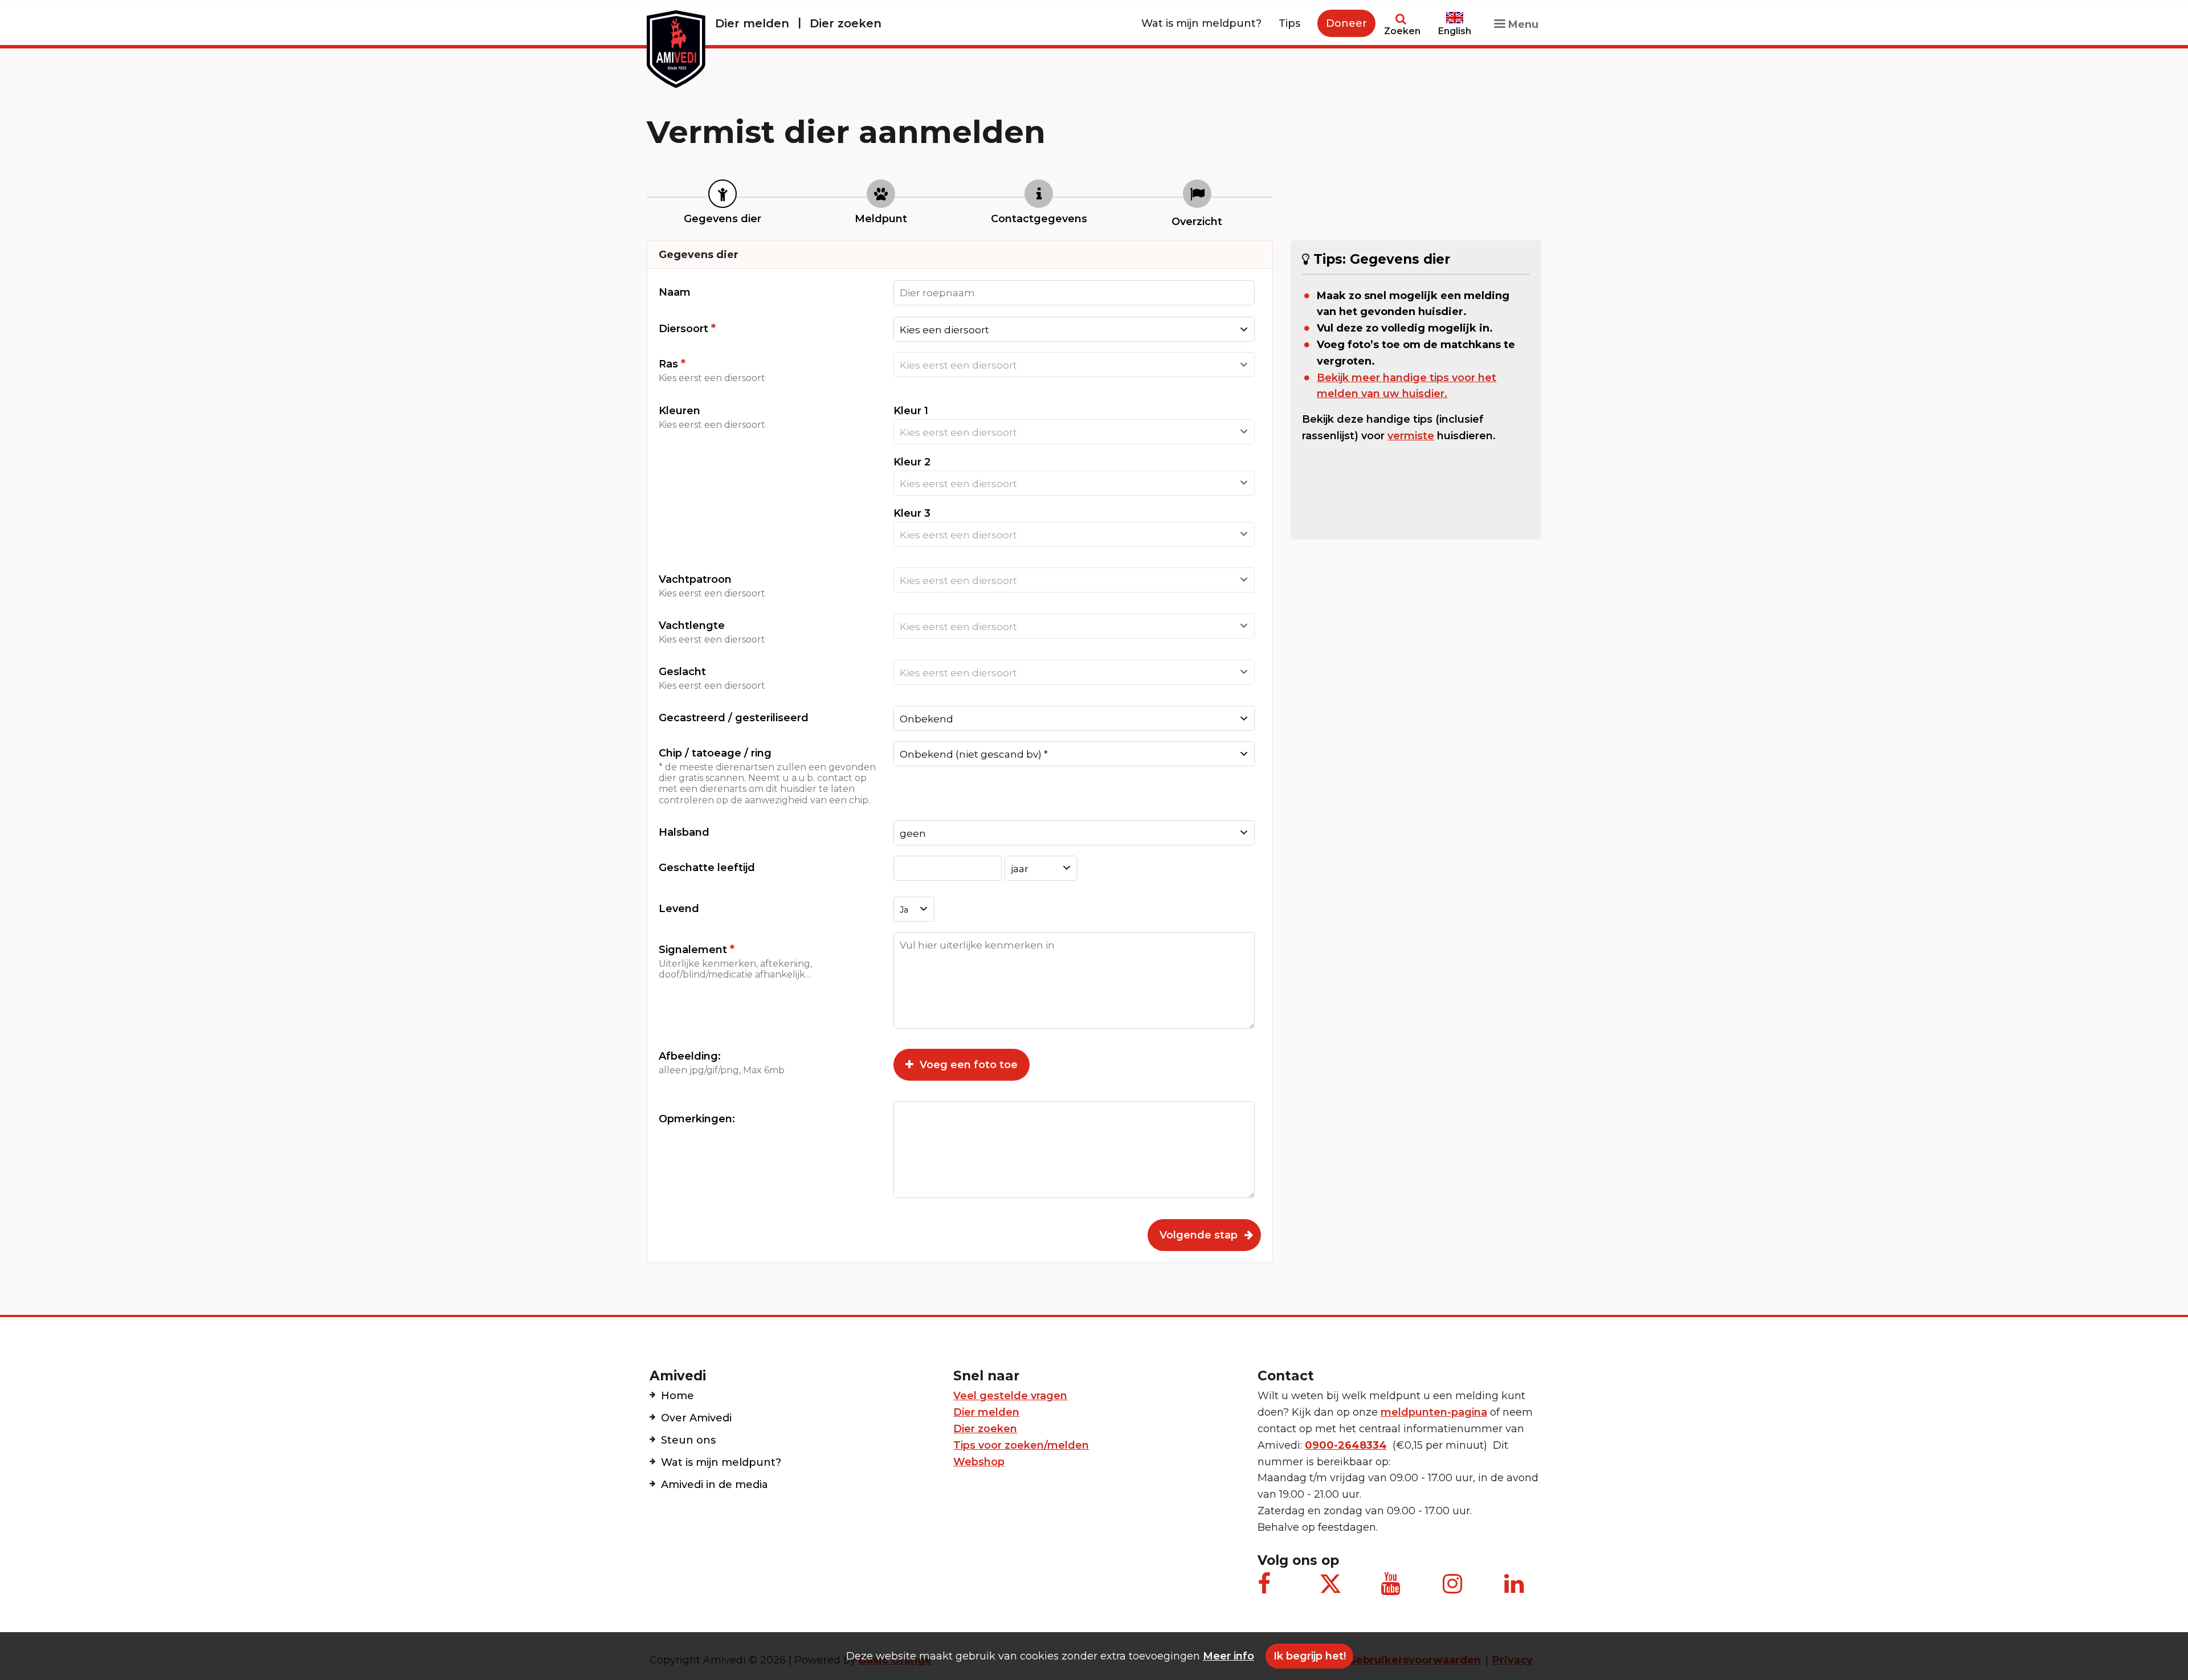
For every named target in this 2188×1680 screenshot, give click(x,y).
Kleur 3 (912, 513)
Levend (679, 909)
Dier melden (752, 23)
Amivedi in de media (715, 1485)
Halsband (684, 832)
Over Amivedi (696, 1418)
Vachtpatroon (712, 586)
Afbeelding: (722, 1063)
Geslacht (712, 678)
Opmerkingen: (697, 1119)
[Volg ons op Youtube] (1392, 1589)
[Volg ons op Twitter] (1330, 1584)
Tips (1289, 23)
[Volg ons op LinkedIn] (1516, 1589)
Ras (712, 370)
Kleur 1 (911, 411)
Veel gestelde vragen (1010, 1396)
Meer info (1228, 1656)
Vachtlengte (712, 632)
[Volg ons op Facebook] (1269, 1589)
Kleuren (712, 417)
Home (677, 1396)
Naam (675, 292)
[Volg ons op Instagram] (1454, 1589)
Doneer (1346, 23)
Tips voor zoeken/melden (1021, 1445)
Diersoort (687, 328)
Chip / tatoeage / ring (767, 776)
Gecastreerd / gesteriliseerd (734, 718)
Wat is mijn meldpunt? (1201, 23)
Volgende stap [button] (1199, 1235)
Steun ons (688, 1440)
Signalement (735, 961)
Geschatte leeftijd (707, 868)
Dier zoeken (846, 23)
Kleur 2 (912, 462)
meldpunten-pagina (1434, 1412)
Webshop (979, 1462)
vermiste (1411, 436)
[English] (1455, 13)
